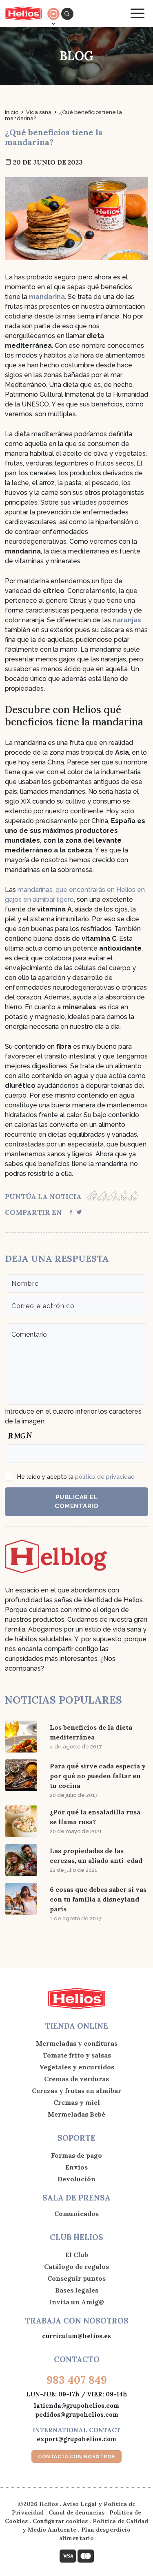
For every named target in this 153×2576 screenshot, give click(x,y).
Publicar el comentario (76, 1502)
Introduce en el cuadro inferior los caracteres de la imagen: (73, 1416)
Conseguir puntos (76, 2278)
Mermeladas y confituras (77, 2043)
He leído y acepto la (76, 1477)
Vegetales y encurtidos (77, 2067)
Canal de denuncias (76, 2512)
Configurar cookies (60, 2521)
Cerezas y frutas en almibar (76, 2091)
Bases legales (77, 2290)
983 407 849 (77, 2380)
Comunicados (76, 2214)
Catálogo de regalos (76, 2266)
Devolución (76, 2179)
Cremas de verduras (76, 2079)
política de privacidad (105, 1477)
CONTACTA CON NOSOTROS (76, 2457)
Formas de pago (76, 2155)
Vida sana (39, 112)
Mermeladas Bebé (76, 2114)
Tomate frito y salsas (77, 2055)
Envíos (76, 2167)
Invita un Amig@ (76, 2302)
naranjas (127, 620)
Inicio (12, 112)
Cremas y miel (77, 2102)
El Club (77, 2255)
